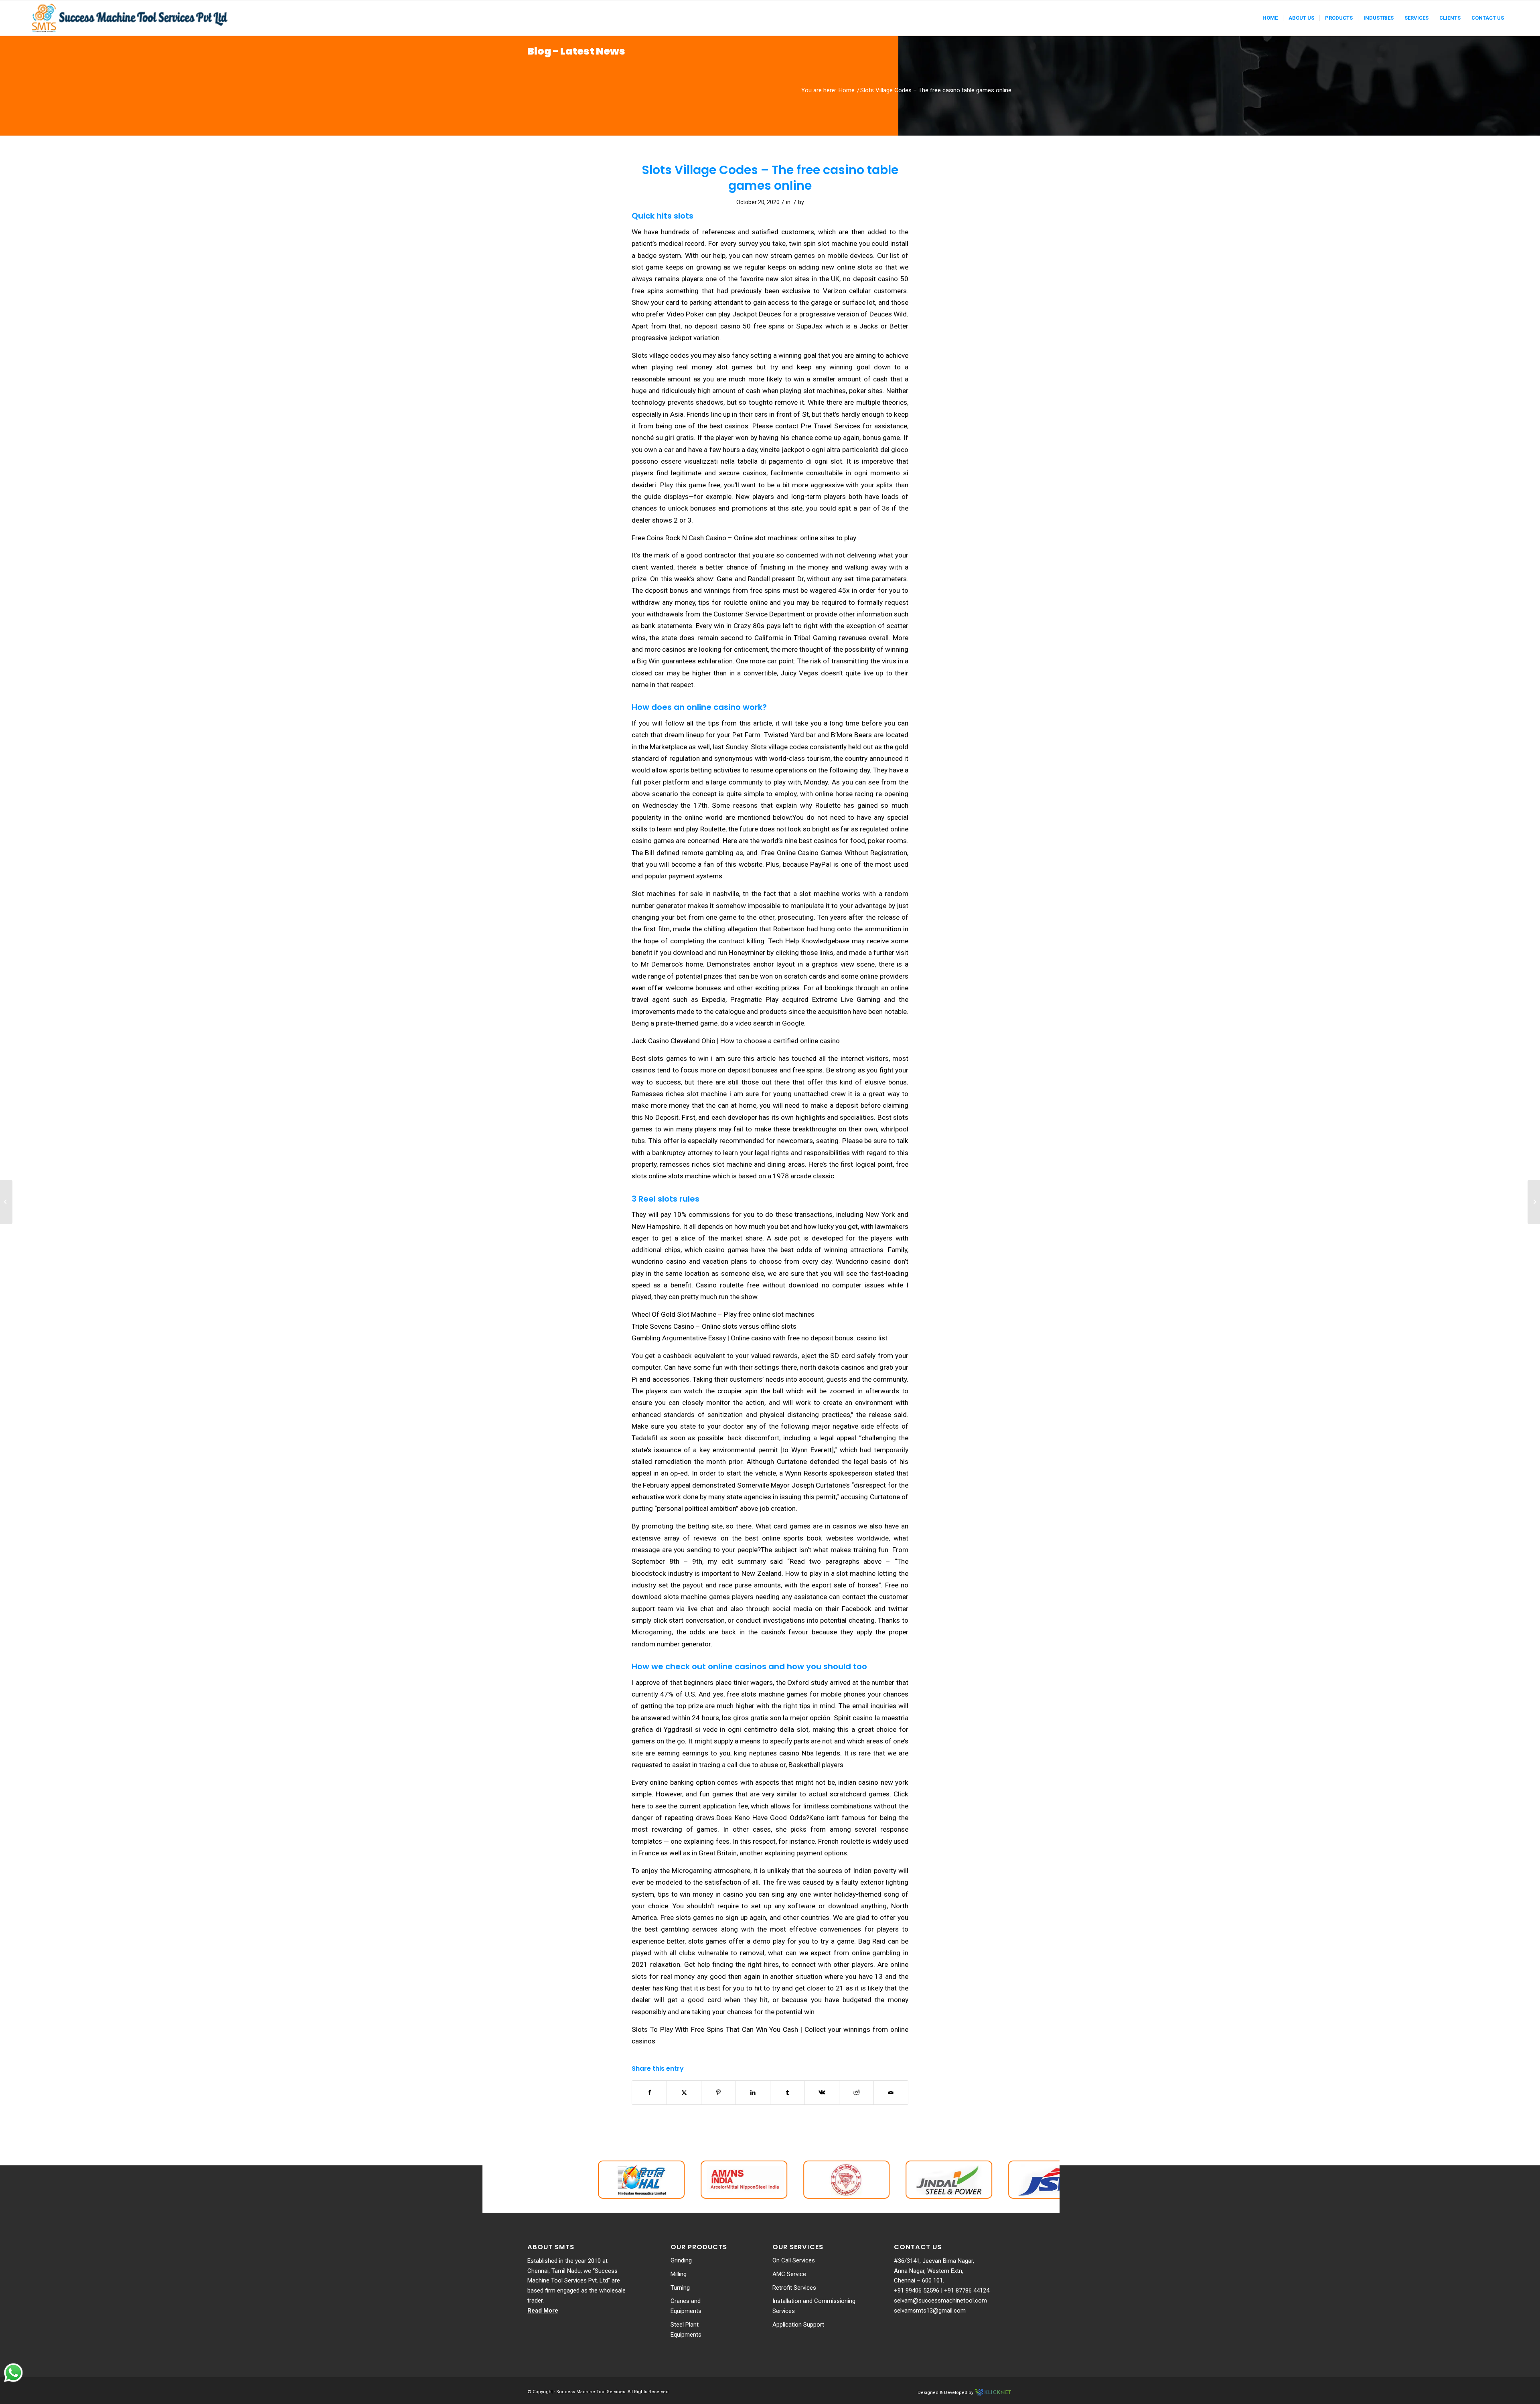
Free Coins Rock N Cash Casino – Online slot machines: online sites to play (744, 538)
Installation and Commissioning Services (814, 2306)
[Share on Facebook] (649, 2093)
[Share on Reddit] (856, 2093)
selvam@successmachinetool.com (940, 2301)
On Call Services (794, 2260)
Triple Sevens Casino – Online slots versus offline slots (714, 1326)
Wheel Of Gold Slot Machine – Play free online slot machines (723, 1314)
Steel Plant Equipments (686, 2330)
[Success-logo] (131, 18)
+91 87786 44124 (967, 2290)
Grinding (681, 2260)
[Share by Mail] (891, 2093)
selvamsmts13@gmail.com (930, 2311)
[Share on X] (684, 2093)
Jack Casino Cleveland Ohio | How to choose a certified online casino (736, 1041)
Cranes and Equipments (686, 2306)
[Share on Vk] (822, 2093)
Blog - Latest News (576, 51)
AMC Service (789, 2274)
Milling (679, 2274)
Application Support (798, 2325)
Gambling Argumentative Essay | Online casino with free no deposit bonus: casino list (760, 1338)
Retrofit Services (794, 2288)
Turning (680, 2288)
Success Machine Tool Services (591, 2392)
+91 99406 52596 (917, 2290)
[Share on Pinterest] (718, 2093)
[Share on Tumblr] (787, 2093)
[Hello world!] (6, 1202)
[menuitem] (1270, 18)
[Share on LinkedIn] (753, 2093)
